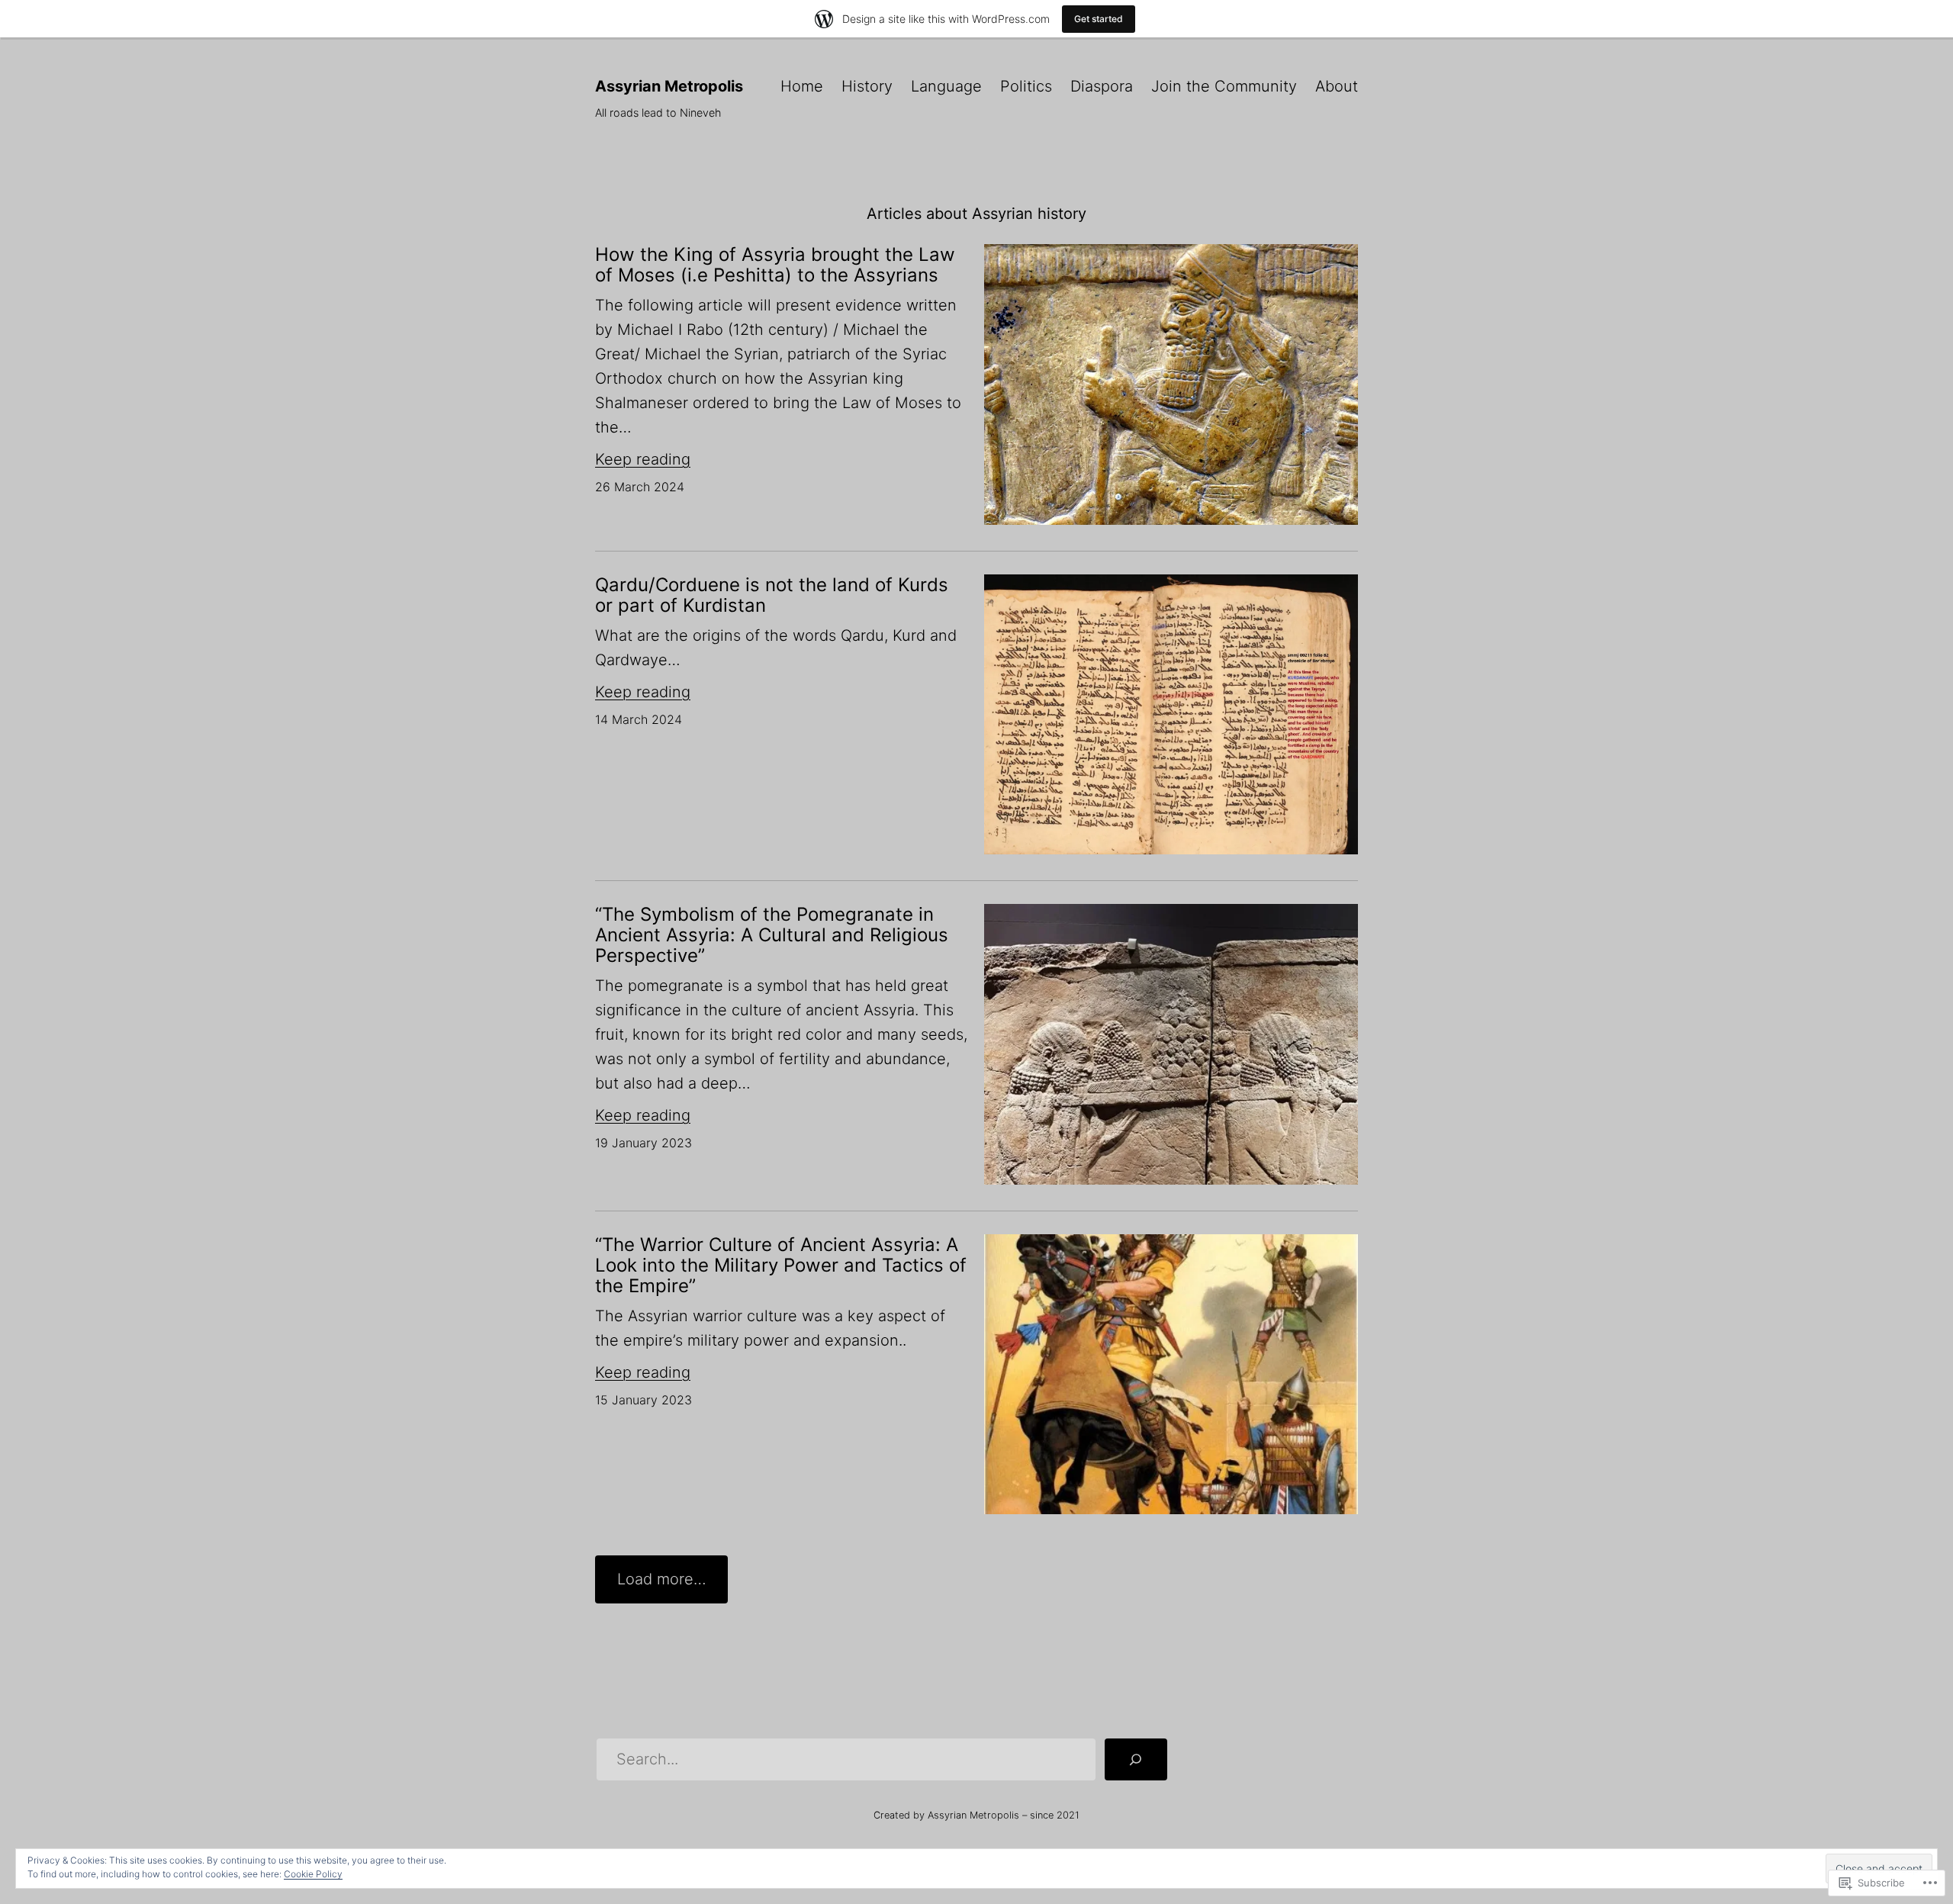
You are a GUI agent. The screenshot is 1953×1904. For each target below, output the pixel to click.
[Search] (1136, 1760)
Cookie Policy (313, 1874)
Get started (1099, 19)
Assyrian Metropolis (669, 86)
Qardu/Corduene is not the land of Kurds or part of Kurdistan (772, 595)
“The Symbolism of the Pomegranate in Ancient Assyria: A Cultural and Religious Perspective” (772, 935)
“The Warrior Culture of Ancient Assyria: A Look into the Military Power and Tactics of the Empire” (781, 1265)
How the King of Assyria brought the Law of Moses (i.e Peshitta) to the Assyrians (775, 265)
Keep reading (643, 459)
